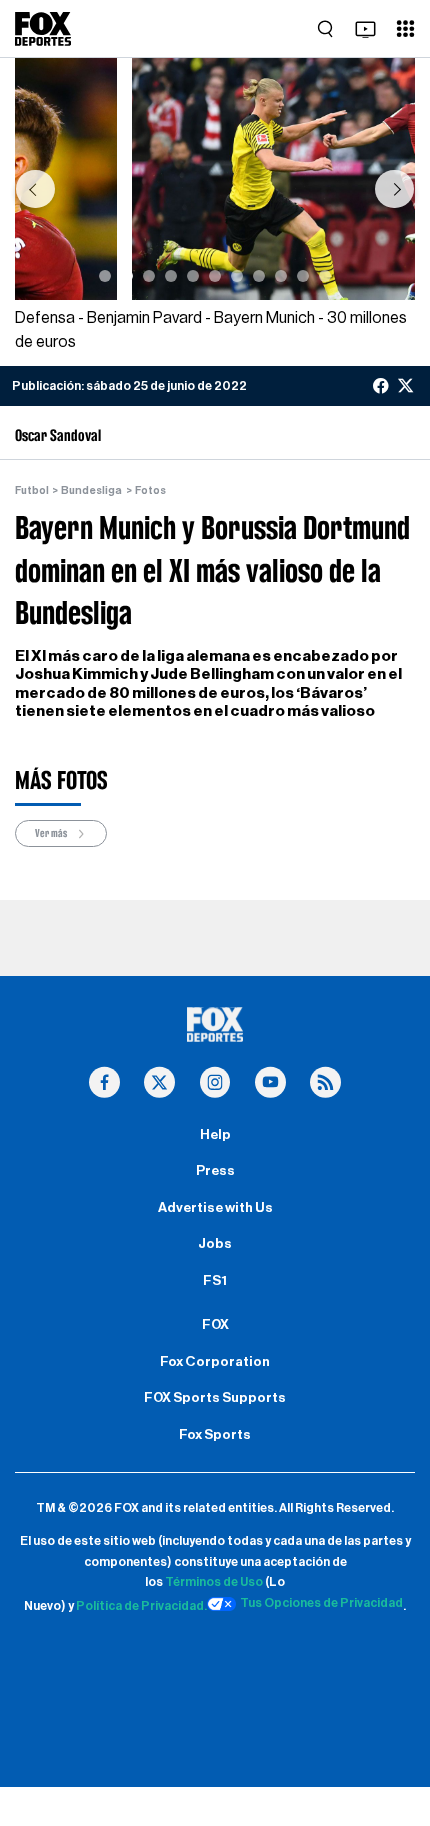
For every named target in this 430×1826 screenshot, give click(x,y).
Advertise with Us (215, 1208)
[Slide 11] (325, 276)
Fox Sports (215, 1435)
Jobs (215, 1244)
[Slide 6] (215, 276)
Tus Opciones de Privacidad (321, 1603)
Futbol (32, 490)
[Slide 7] (237, 276)
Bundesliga (91, 490)
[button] (35, 189)
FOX (215, 1325)
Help (215, 1135)
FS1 (215, 1281)
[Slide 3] (149, 276)
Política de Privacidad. (141, 1607)
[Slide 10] (303, 276)
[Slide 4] (171, 276)
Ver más (52, 833)
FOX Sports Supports (215, 1398)
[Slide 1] (105, 276)
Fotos (150, 490)
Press (215, 1171)
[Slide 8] (259, 276)
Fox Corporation (215, 1362)
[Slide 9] (281, 276)
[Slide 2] (127, 276)
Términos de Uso (214, 1582)
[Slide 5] (193, 276)
